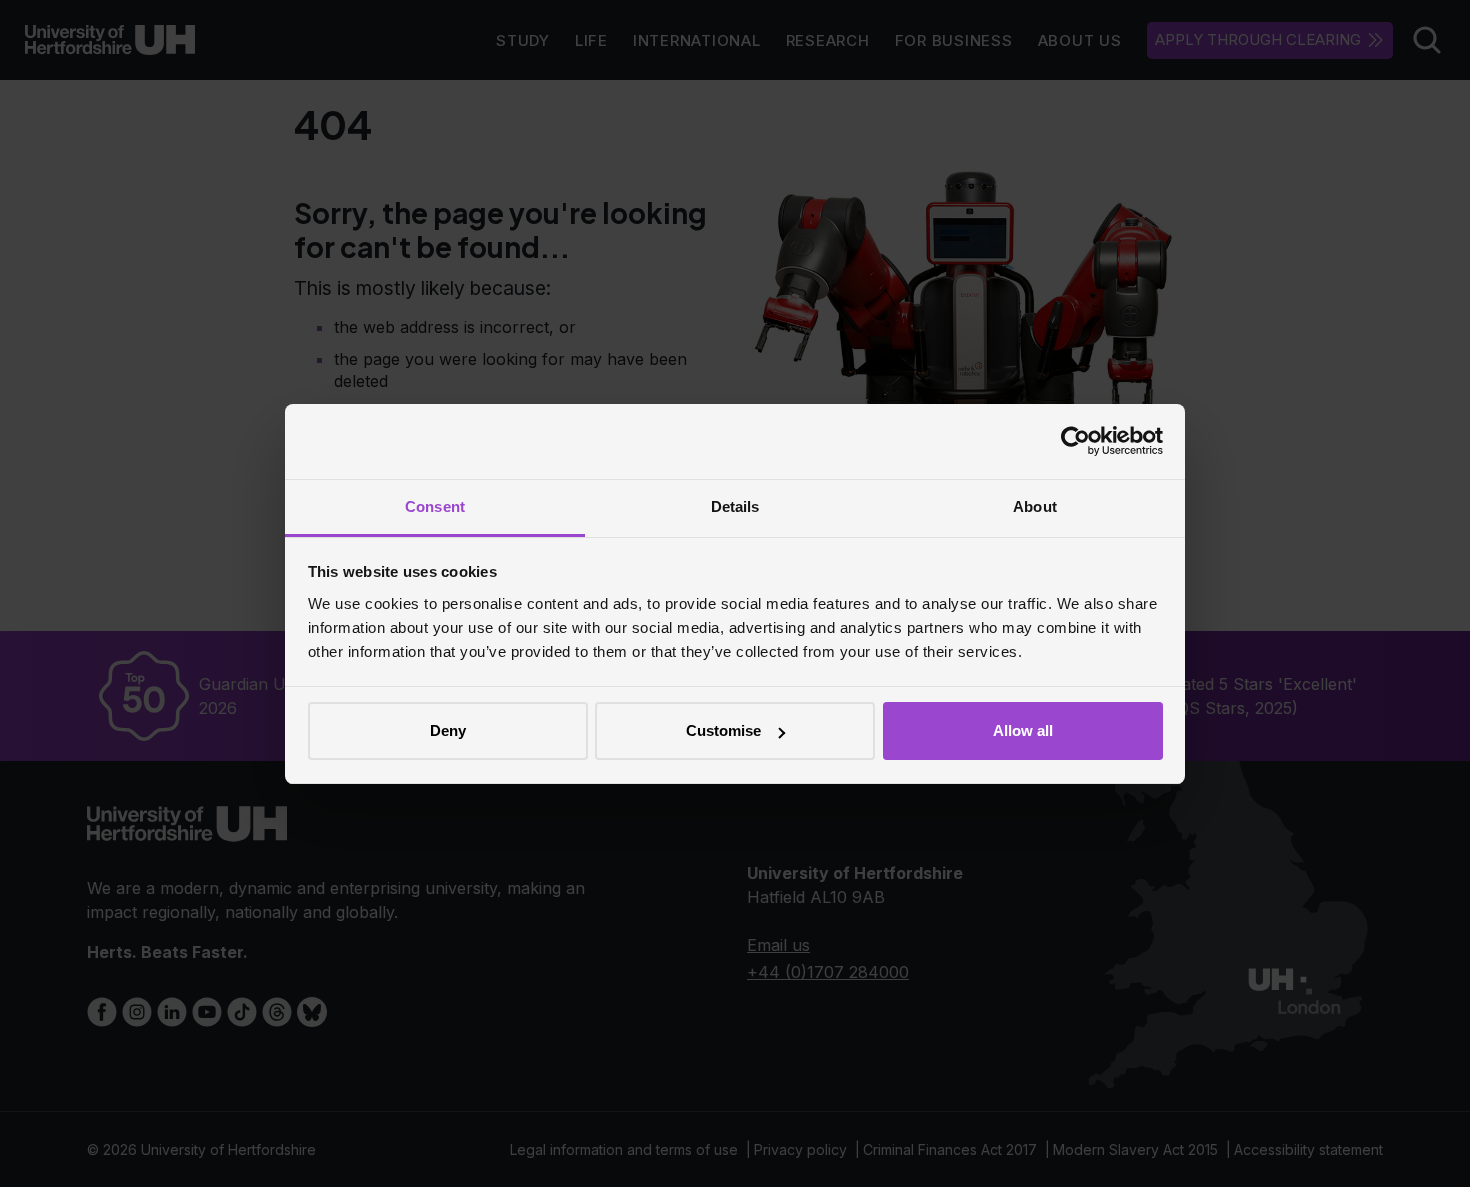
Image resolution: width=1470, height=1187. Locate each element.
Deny (448, 730)
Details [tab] (735, 506)
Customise (723, 730)
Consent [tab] (435, 506)
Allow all (1023, 730)
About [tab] (1035, 506)
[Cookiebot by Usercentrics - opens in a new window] (1075, 441)
